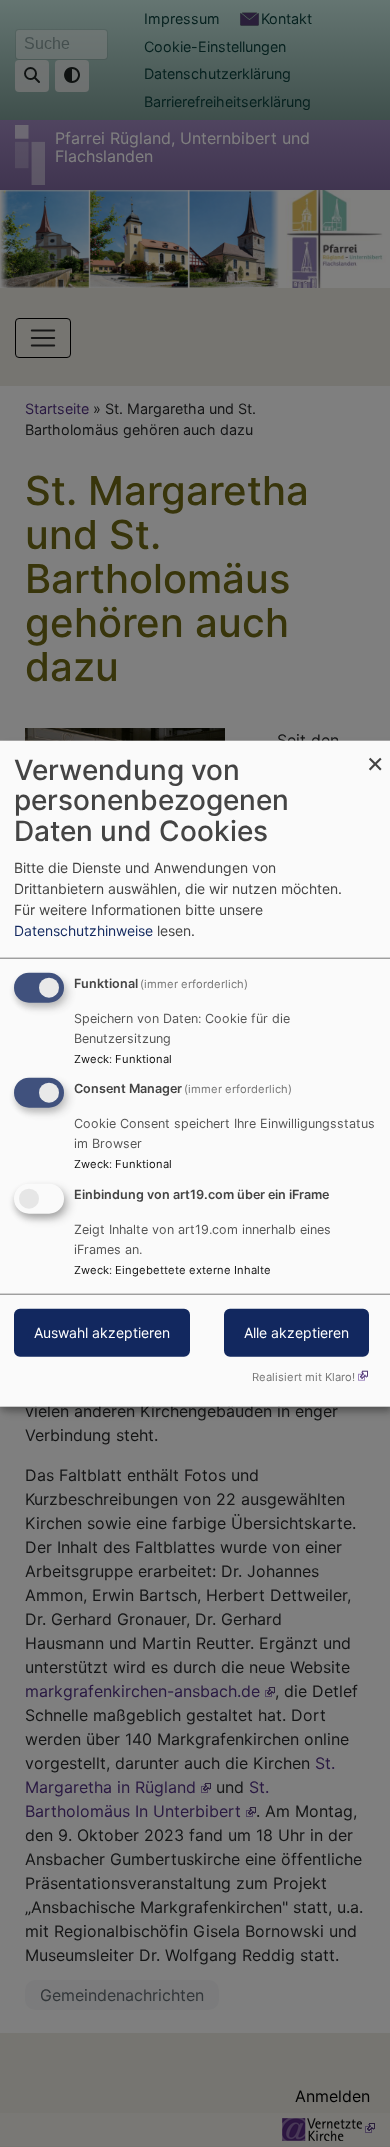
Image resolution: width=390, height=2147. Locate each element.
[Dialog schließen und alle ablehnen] (375, 752)
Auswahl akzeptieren (102, 1332)
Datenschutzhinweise (83, 929)
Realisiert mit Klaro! (303, 1377)
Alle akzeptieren (296, 1332)
